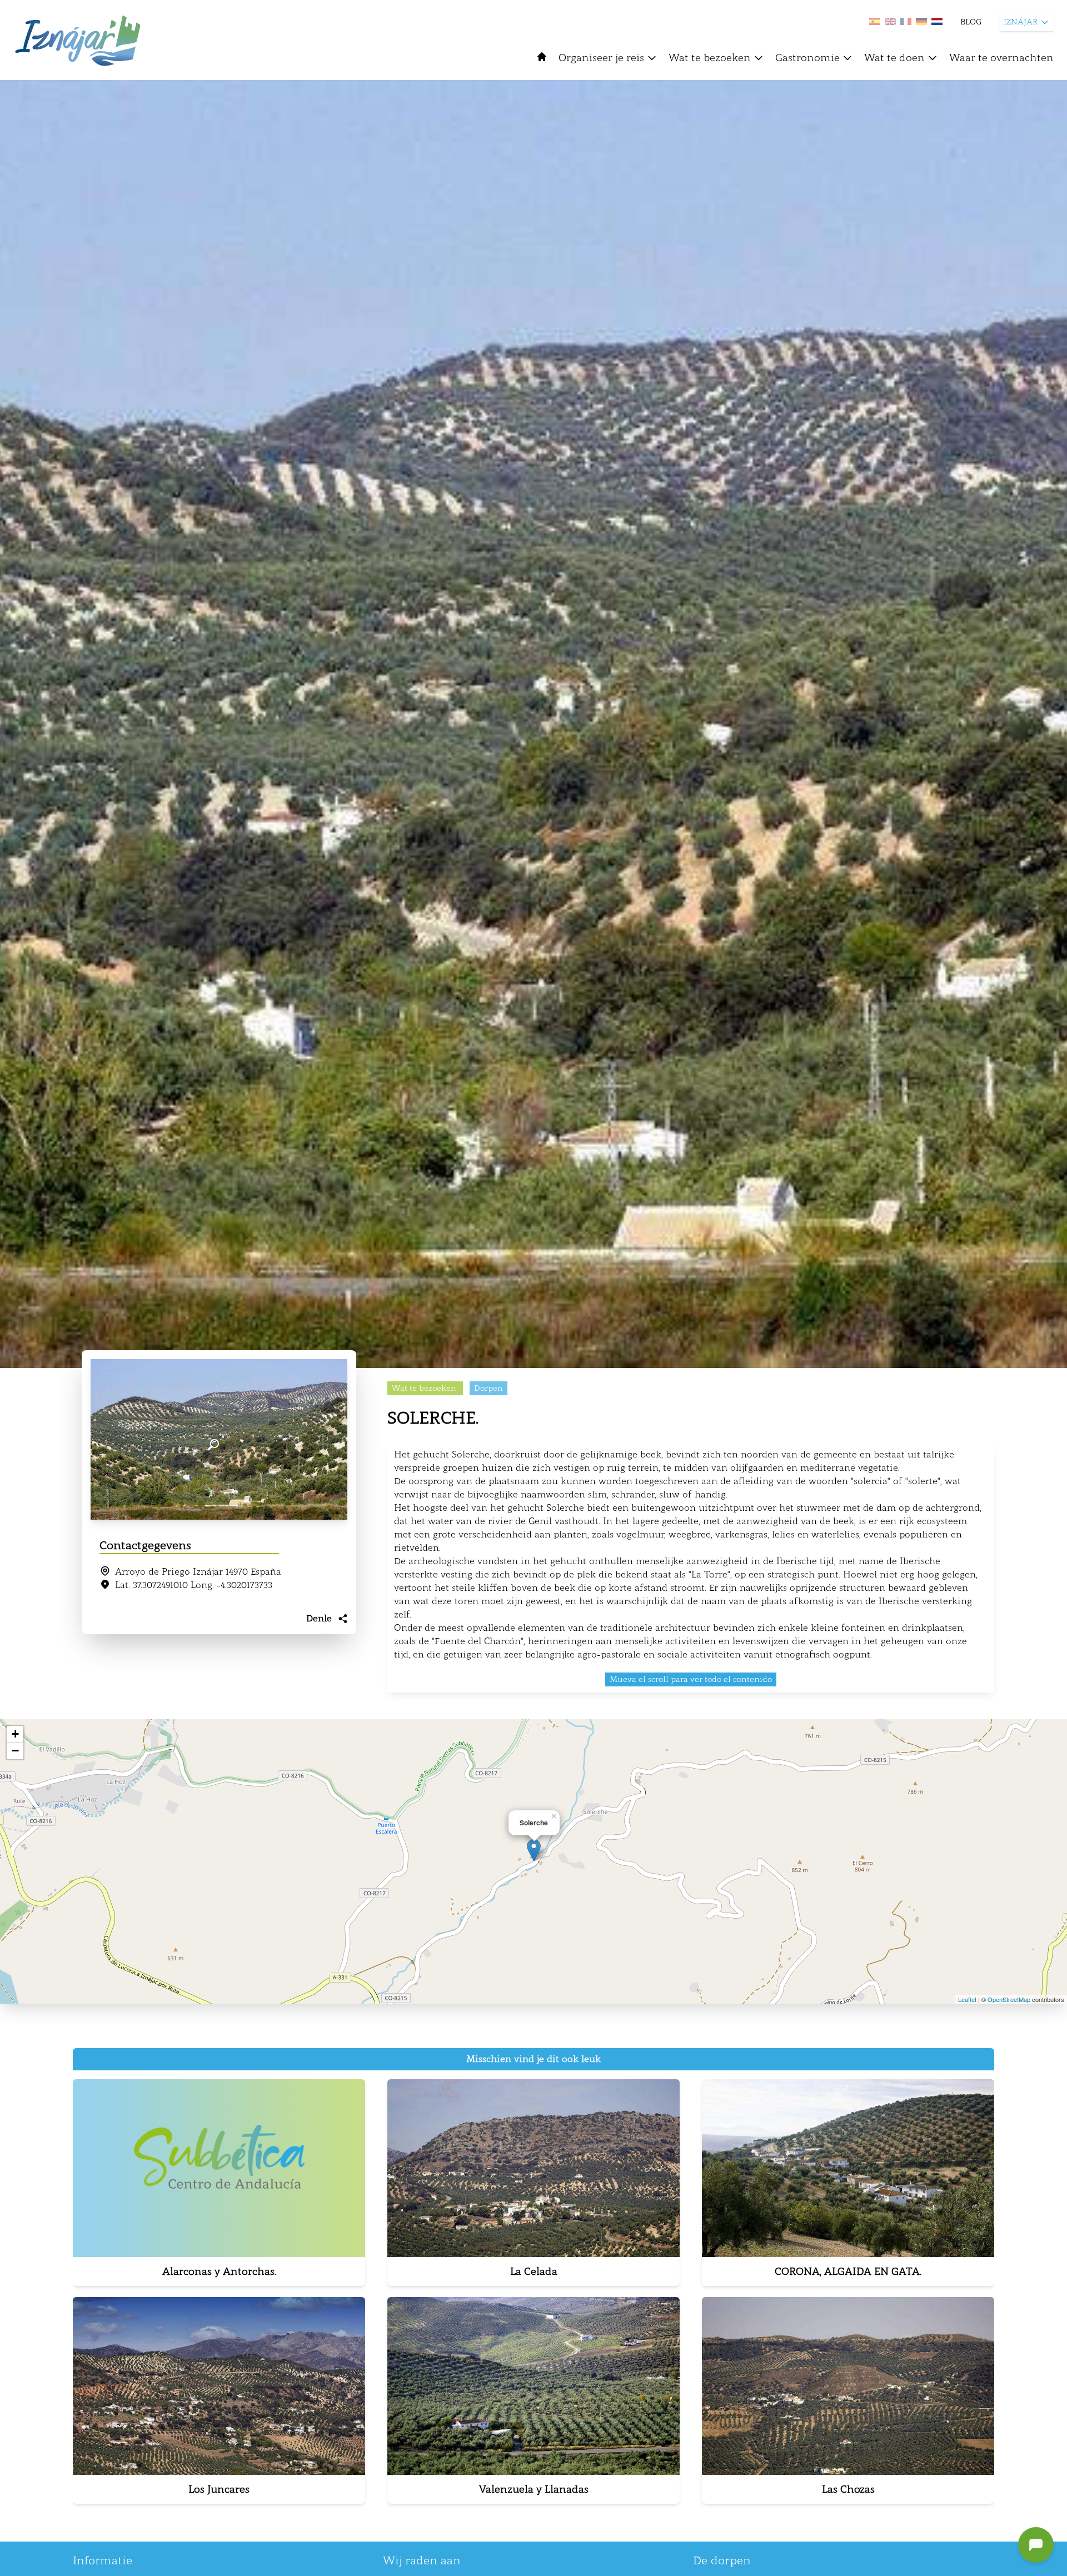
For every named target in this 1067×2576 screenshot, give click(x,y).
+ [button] (15, 1734)
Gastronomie (807, 58)
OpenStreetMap (1009, 1999)
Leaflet (967, 1999)
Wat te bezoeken (710, 58)
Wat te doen (894, 58)
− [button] (15, 1751)
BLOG (971, 22)
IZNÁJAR (1021, 22)
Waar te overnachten (1001, 58)
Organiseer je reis (601, 58)
